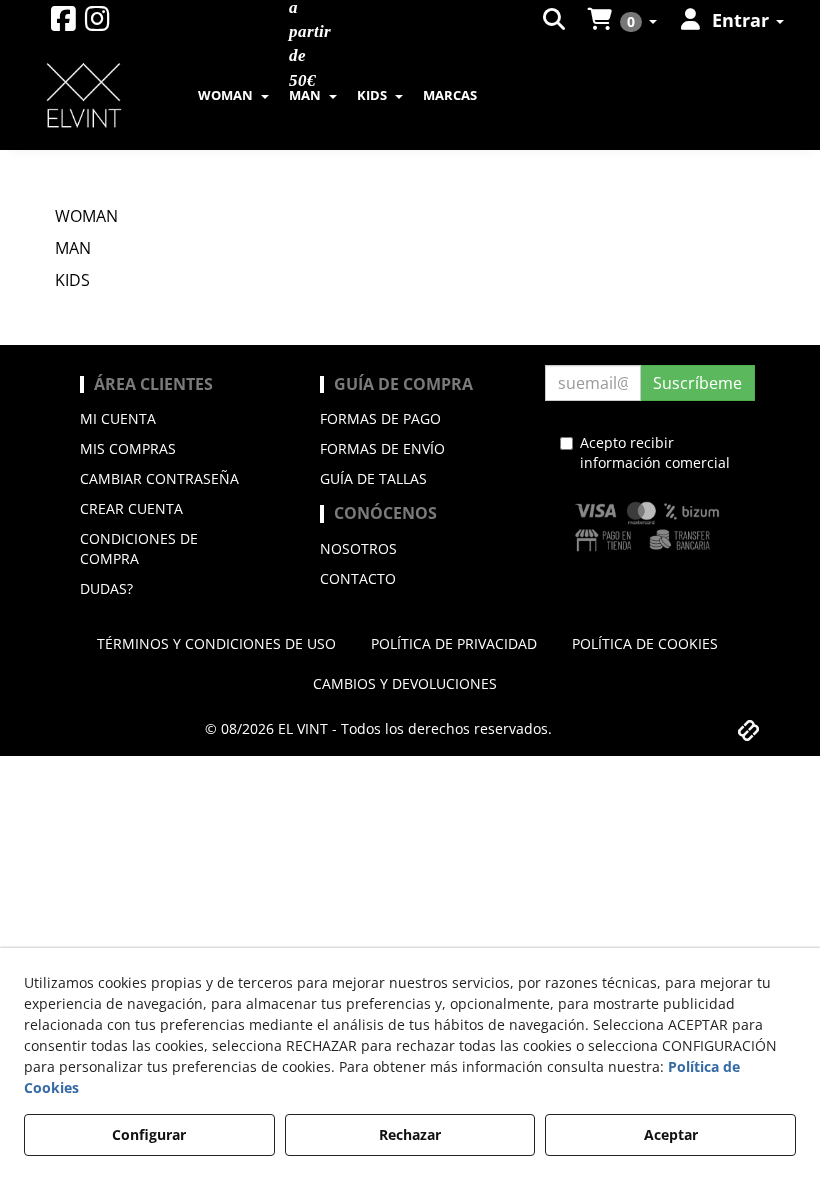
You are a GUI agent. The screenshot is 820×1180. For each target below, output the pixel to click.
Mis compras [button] (128, 448)
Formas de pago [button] (380, 418)
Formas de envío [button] (382, 448)
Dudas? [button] (106, 588)
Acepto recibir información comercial (655, 452)
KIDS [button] (72, 280)
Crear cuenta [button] (131, 508)
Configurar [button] (149, 1134)
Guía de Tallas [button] (373, 478)
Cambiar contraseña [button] (159, 478)
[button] (63, 23)
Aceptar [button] (671, 1134)
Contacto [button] (358, 578)
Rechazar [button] (410, 1134)
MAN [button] (73, 248)
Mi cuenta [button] (118, 418)
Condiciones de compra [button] (139, 548)
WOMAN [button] (86, 216)
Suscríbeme (697, 383)
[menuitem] (555, 20)
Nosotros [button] (358, 548)
